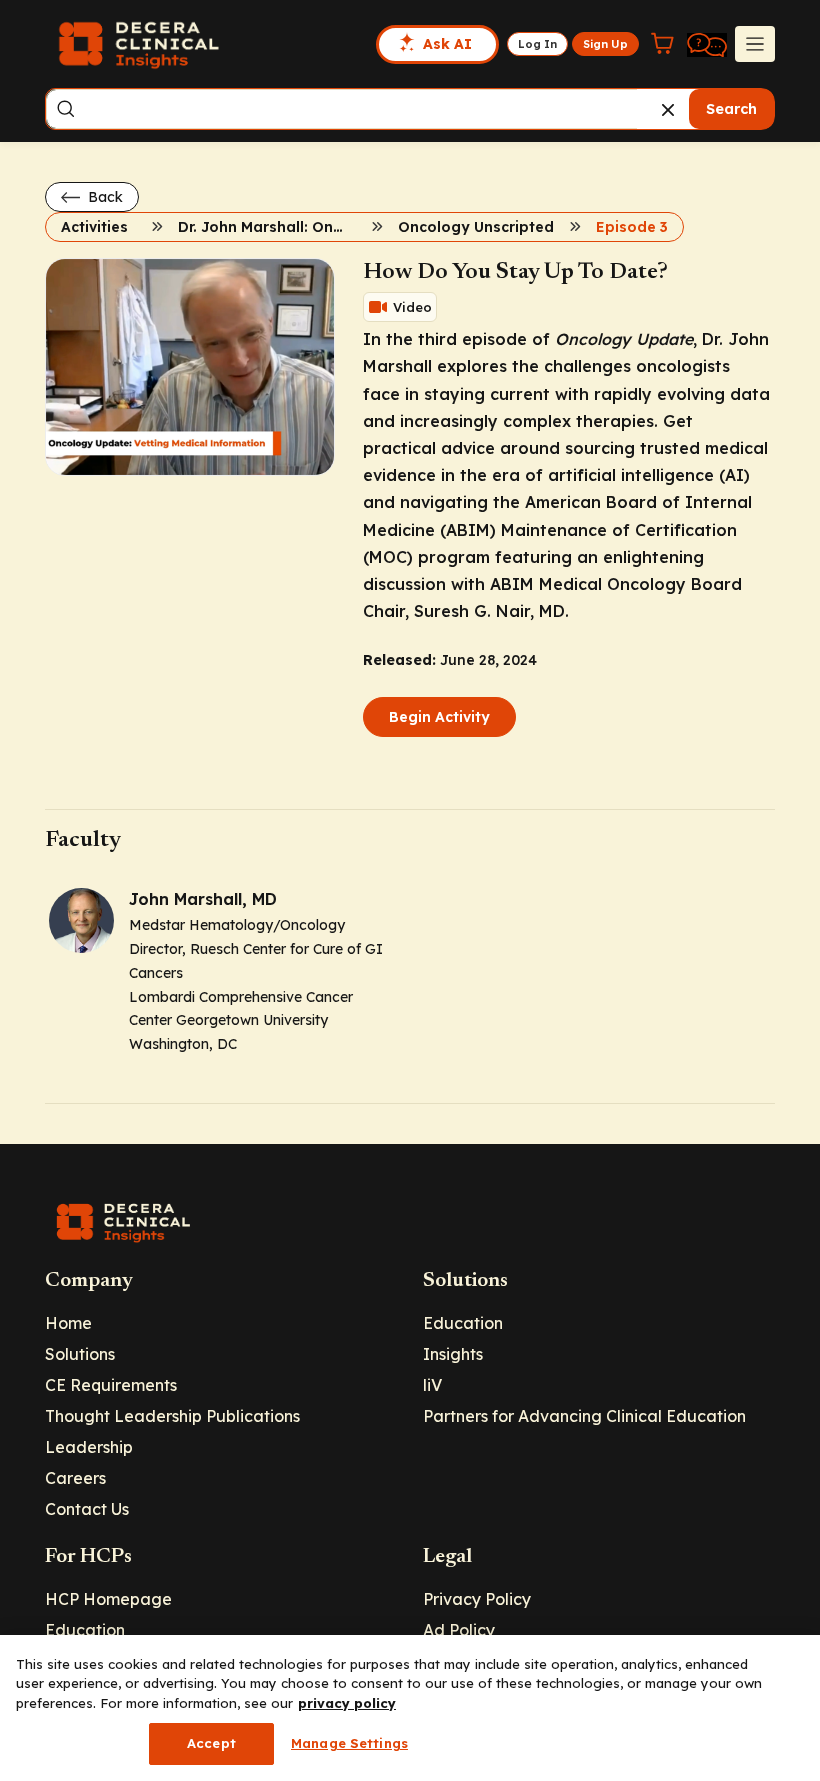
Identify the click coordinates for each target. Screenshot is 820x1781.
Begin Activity (439, 717)
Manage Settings (349, 1743)
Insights (453, 1354)
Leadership (89, 1447)
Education (463, 1323)
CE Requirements (111, 1385)
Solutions (80, 1354)
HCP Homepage (108, 1599)
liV (432, 1385)
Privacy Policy (477, 1599)
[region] (410, 1708)
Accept (211, 1743)
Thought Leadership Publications (172, 1416)
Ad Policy (459, 1630)
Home (68, 1323)
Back (103, 197)
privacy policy (347, 1703)
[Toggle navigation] (755, 44)
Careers (75, 1478)
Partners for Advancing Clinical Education (584, 1416)
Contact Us (87, 1509)
